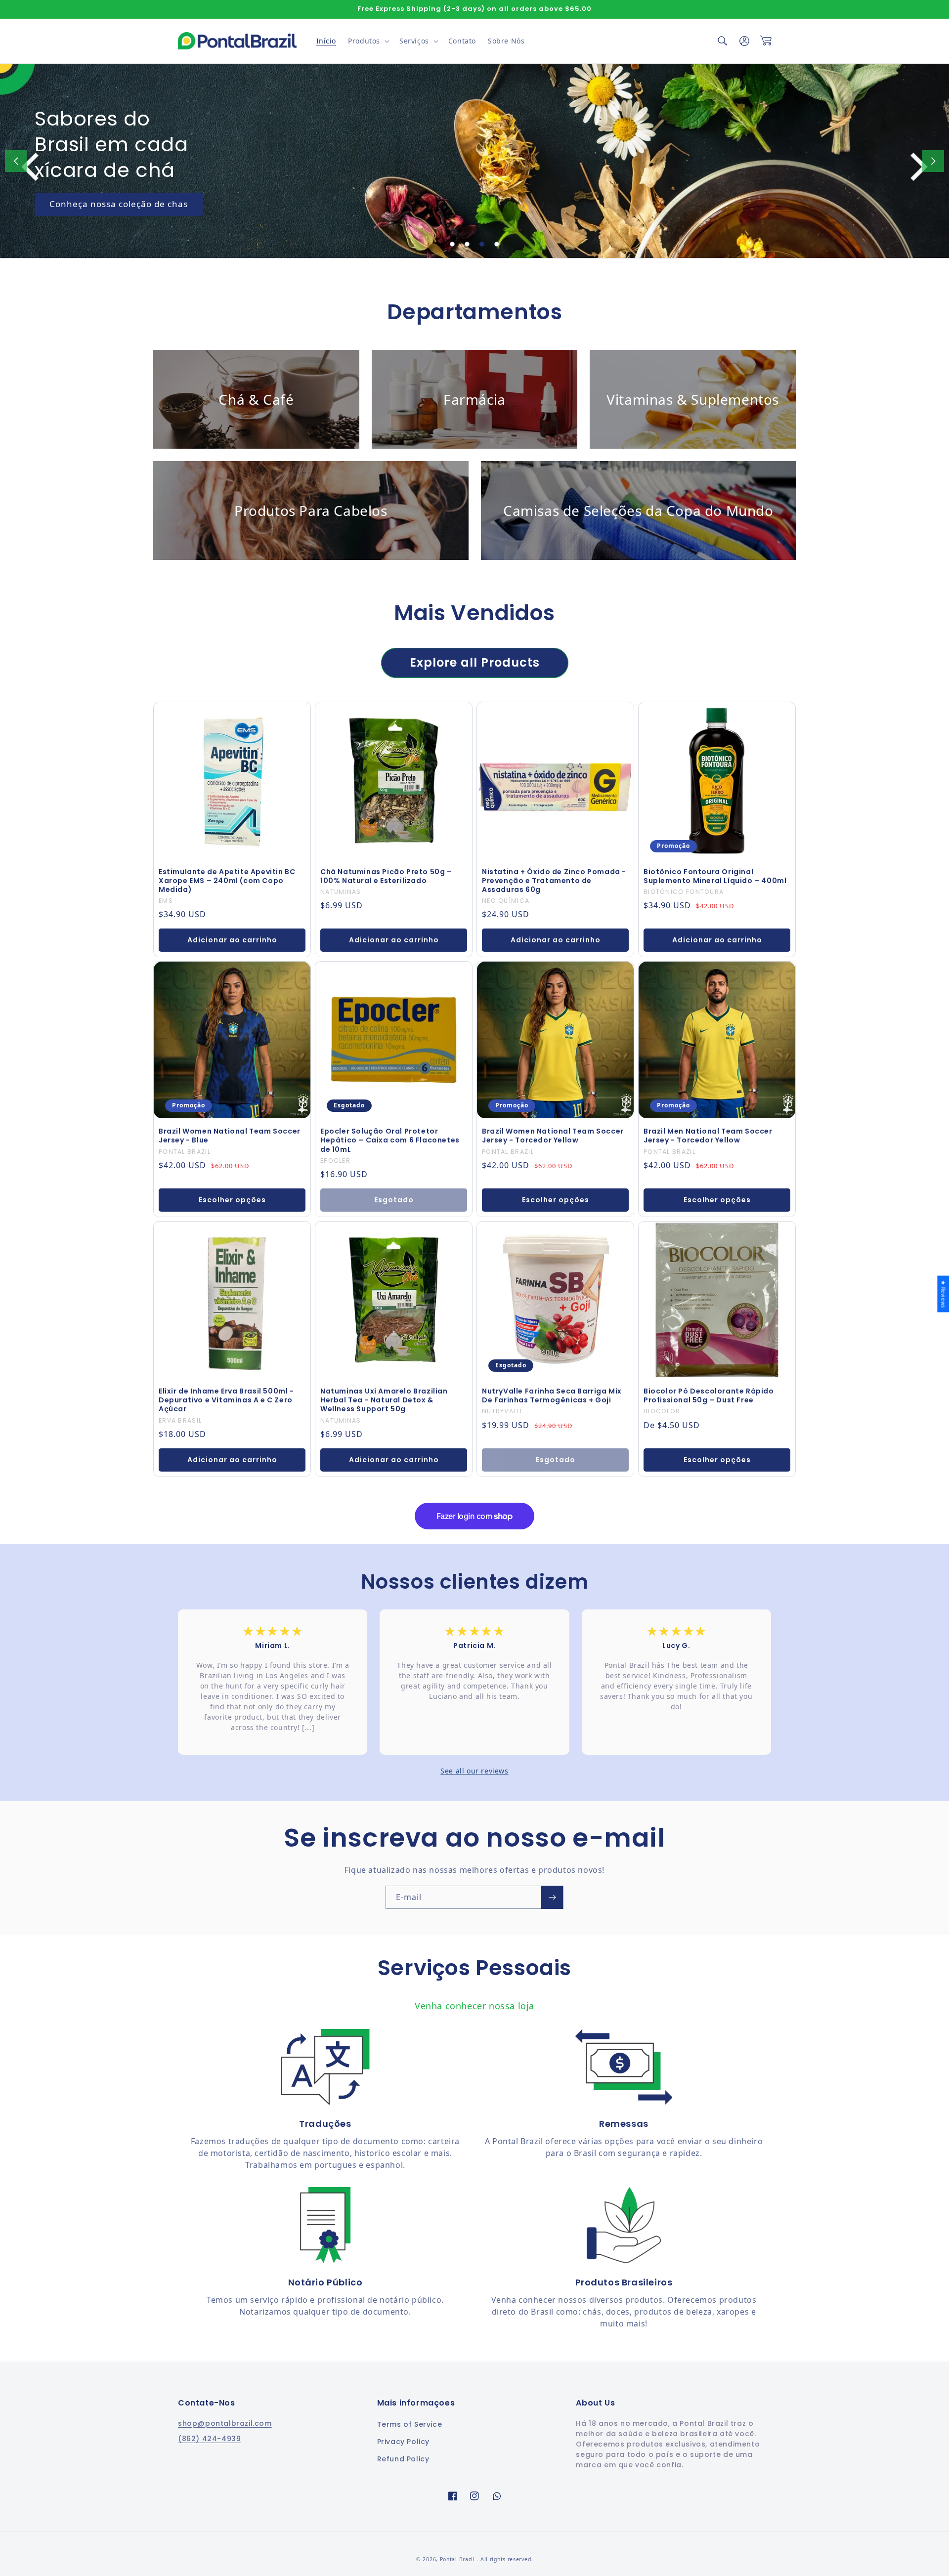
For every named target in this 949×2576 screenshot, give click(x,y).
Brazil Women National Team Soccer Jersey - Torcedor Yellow (553, 1136)
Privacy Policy (403, 2442)
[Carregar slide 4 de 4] (497, 244)
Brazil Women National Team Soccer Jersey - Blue (230, 1136)
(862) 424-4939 (209, 2439)
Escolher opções (232, 1200)
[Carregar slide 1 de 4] (452, 244)
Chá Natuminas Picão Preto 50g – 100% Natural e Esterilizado (386, 876)
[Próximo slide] (933, 161)
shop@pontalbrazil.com (225, 2423)
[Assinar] (552, 1897)
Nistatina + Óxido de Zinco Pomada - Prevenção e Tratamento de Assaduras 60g (554, 881)
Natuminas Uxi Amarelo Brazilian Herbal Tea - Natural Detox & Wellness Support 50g (384, 1400)
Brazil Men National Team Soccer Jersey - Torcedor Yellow (708, 1136)
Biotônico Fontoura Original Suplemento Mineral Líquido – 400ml (715, 876)
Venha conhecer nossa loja (474, 2006)
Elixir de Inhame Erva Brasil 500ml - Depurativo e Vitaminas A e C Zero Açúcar (226, 1400)
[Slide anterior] (16, 161)
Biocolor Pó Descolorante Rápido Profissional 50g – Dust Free (709, 1395)
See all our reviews (474, 1771)
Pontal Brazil (458, 2559)
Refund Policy (403, 2459)
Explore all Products (475, 662)
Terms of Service (410, 2424)
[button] (368, 41)
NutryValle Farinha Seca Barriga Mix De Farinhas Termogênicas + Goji (552, 1395)
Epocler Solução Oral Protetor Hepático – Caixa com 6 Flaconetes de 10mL (390, 1140)
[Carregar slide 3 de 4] (482, 244)
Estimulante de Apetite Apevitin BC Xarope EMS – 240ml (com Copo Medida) (227, 881)
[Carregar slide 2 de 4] (467, 244)
